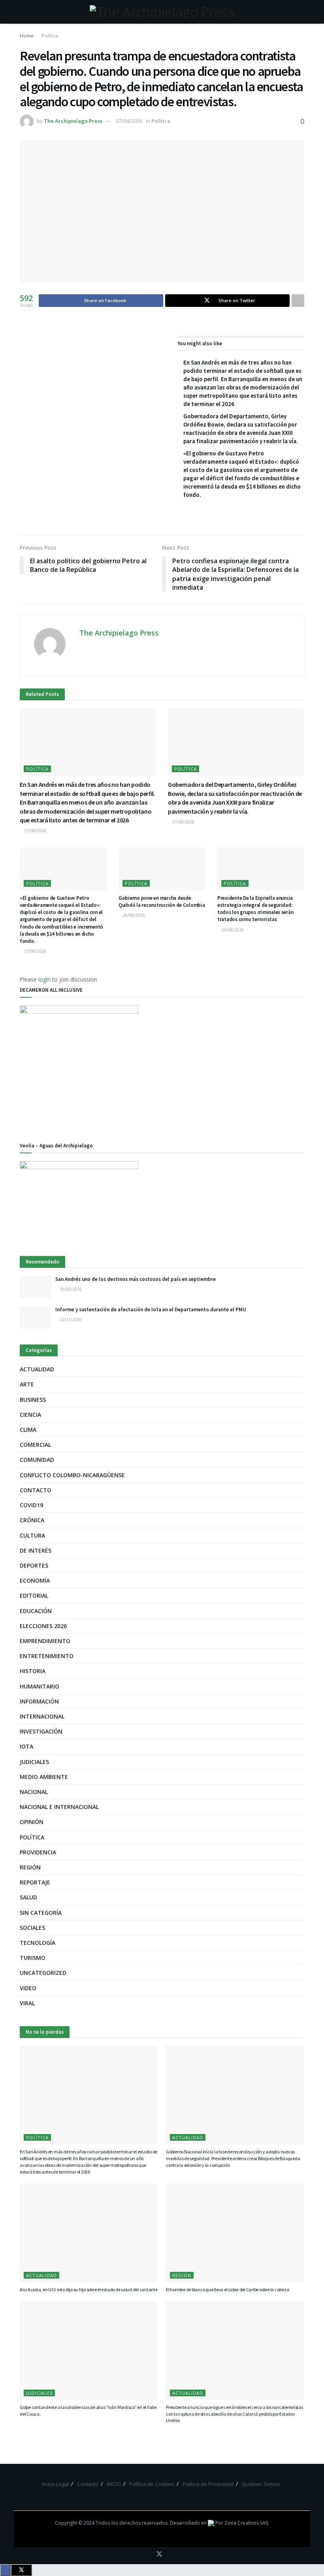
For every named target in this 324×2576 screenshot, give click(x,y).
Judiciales (34, 1762)
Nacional (34, 1792)
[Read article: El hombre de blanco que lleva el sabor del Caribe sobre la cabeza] (235, 2233)
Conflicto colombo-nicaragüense (72, 1475)
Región (30, 1867)
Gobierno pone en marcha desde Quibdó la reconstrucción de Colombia (162, 902)
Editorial (34, 1595)
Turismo (33, 1958)
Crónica (32, 1520)
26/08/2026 (133, 915)
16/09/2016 (70, 1289)
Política (50, 36)
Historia (33, 1671)
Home (27, 36)
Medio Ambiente (44, 1777)
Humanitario (40, 1686)
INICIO (114, 2484)
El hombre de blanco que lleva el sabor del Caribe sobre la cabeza (227, 2289)
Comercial (35, 1445)
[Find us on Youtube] (170, 2554)
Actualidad (37, 1369)
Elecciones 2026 (43, 1626)
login (44, 979)
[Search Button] (301, 12)
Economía (35, 1580)
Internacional (42, 1716)
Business (33, 1400)
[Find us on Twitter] (159, 2554)
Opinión (32, 1822)
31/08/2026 (35, 831)
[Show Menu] (23, 12)
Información (39, 1701)
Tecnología (38, 1943)
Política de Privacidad (208, 2484)
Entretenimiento (47, 1656)
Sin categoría (41, 1913)
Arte (27, 1384)
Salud (28, 1897)
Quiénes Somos (261, 2484)
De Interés (36, 1550)
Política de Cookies (152, 2484)
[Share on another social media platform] (298, 301)
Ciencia (30, 1415)
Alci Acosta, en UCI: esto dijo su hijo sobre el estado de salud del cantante (89, 2289)
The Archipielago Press (73, 121)
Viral (27, 2003)
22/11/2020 (70, 1320)
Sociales (32, 1928)
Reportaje (35, 1882)
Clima (28, 1430)
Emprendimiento (45, 1641)
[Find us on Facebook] (148, 2554)
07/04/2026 (129, 121)
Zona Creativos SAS (246, 2523)
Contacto (36, 1490)
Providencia (38, 1852)
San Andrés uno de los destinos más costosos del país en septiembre (136, 1279)
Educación (36, 1611)
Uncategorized (43, 1973)
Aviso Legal (55, 2484)
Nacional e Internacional (59, 1807)
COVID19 (31, 1505)
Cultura (32, 1535)
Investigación (41, 1731)
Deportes (34, 1565)
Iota (26, 1746)
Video (28, 1988)
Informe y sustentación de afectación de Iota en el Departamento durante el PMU (151, 1310)
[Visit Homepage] (162, 12)
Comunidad (37, 1460)
